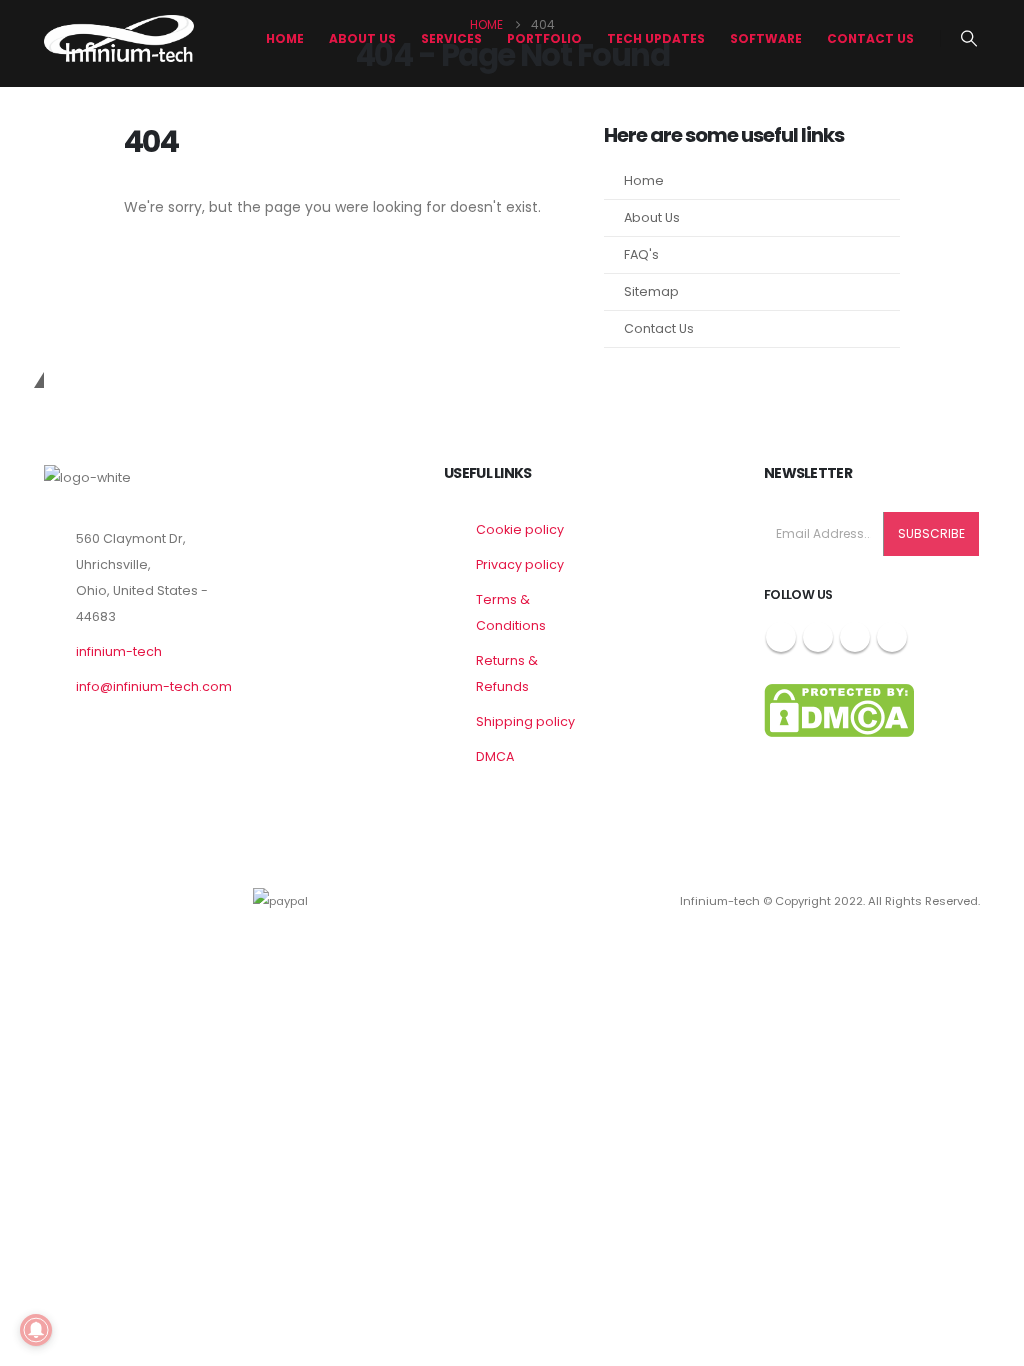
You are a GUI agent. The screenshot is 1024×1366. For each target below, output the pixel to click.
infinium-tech (119, 651)
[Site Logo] (119, 38)
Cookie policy (520, 529)
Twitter (818, 637)
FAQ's (641, 254)
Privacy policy (520, 564)
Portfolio (544, 38)
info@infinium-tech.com (154, 686)
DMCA (495, 756)
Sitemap (651, 291)
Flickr (892, 637)
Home (285, 38)
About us (362, 38)
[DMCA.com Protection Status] (839, 709)
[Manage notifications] (36, 1330)
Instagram (855, 637)
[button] (969, 39)
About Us (652, 217)
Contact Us (870, 38)
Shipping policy (525, 721)
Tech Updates (656, 38)
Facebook (781, 637)
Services (451, 38)
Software (766, 38)
